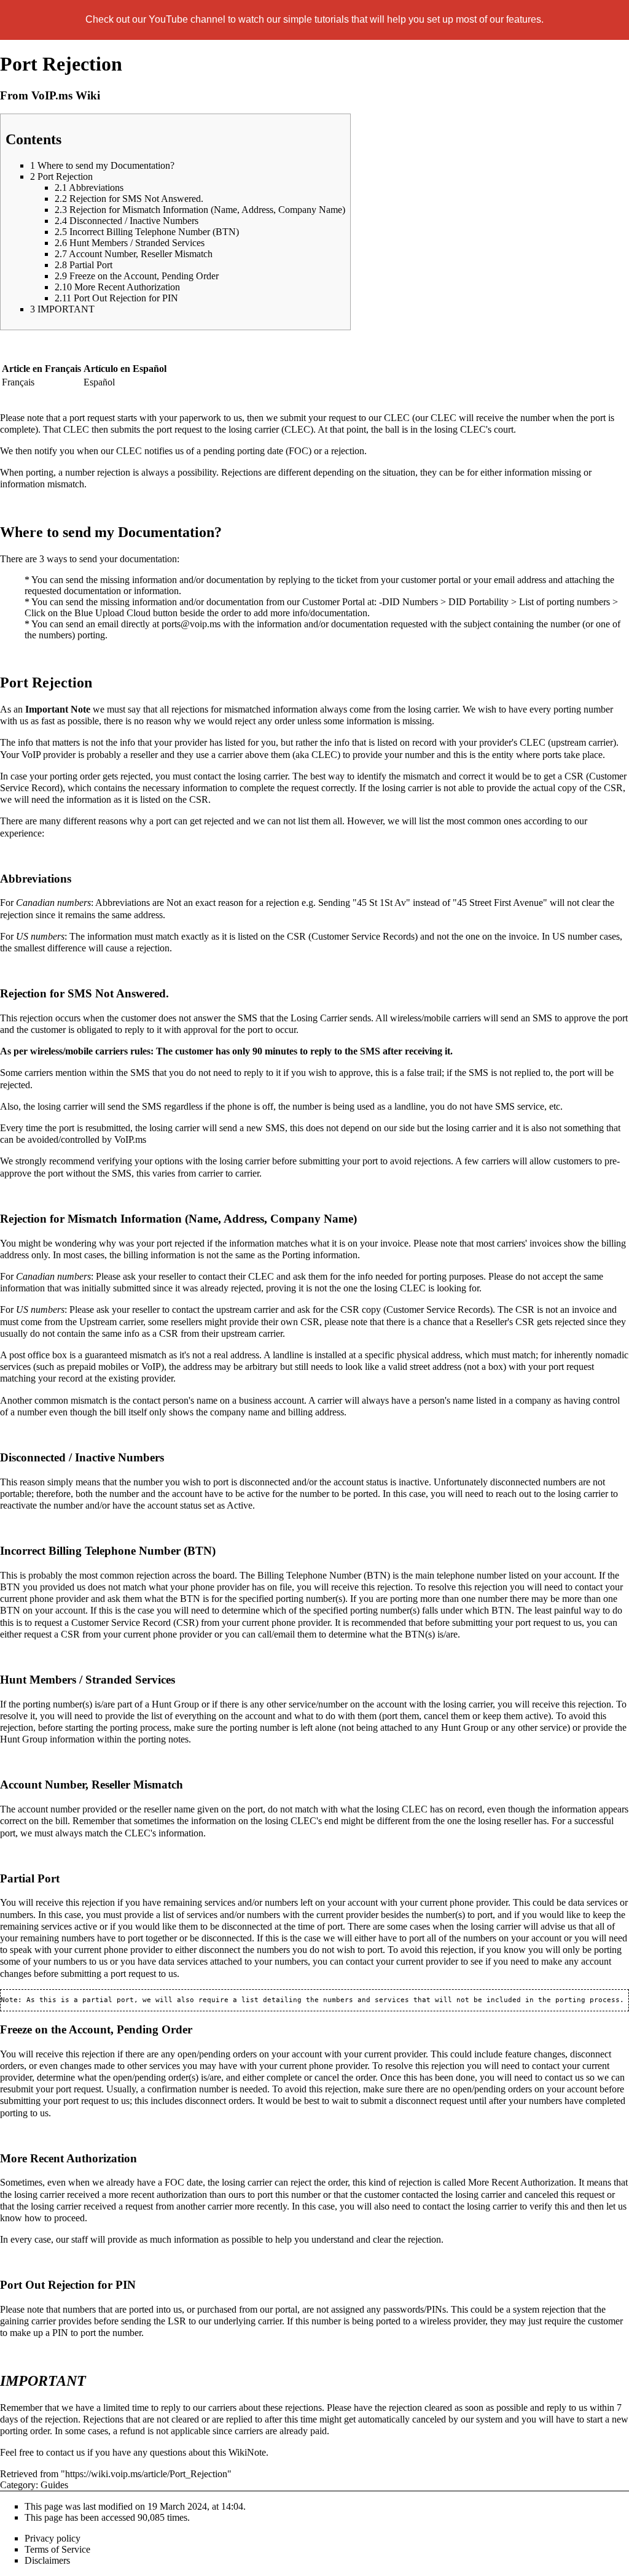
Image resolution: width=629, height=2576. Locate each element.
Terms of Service (57, 2549)
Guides (54, 2485)
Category (18, 2485)
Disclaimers (47, 2560)
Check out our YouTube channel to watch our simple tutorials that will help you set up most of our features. (314, 19)
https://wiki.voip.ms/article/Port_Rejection (146, 2474)
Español (99, 382)
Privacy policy (53, 2538)
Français (18, 382)
